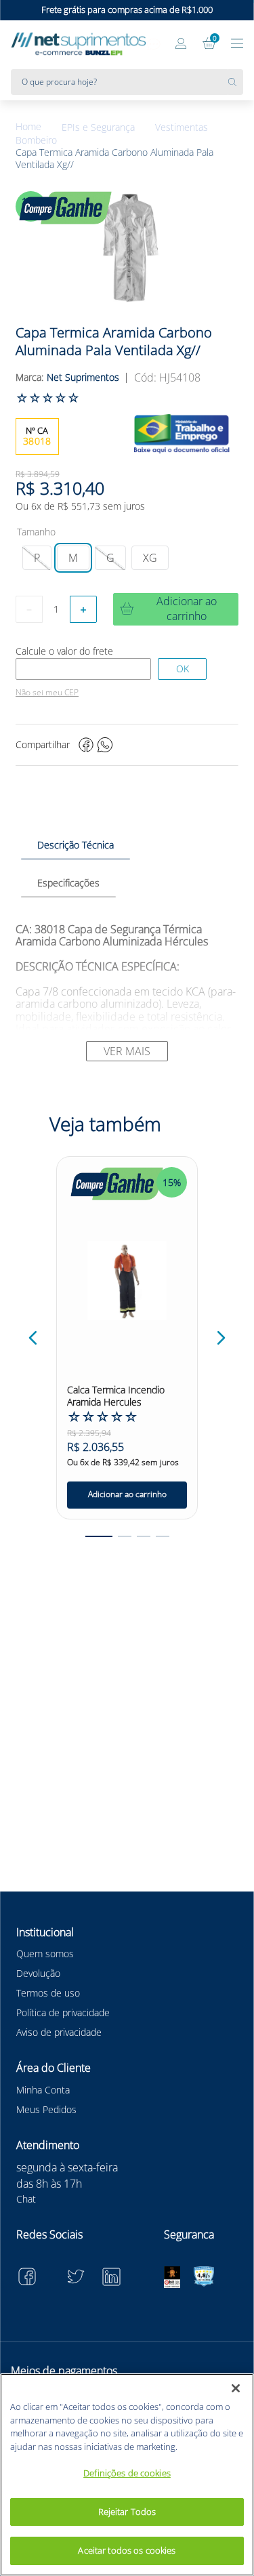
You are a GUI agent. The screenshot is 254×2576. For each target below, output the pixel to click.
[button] (37, 558)
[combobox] (127, 82)
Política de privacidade (63, 2012)
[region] (127, 2475)
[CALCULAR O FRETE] (182, 669)
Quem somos (45, 1954)
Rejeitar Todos (127, 2512)
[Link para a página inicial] (39, 127)
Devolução (38, 1973)
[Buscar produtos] (236, 82)
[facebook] (86, 745)
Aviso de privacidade (59, 2032)
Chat (26, 2199)
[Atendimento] (154, 45)
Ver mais (127, 1051)
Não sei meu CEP (47, 693)
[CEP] (83, 669)
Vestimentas (182, 127)
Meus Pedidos (46, 2109)
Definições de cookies (127, 2473)
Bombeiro (36, 140)
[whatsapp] (105, 745)
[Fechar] (236, 2388)
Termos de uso (48, 1993)
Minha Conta (43, 2090)
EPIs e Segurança (98, 127)
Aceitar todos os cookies (127, 2550)
